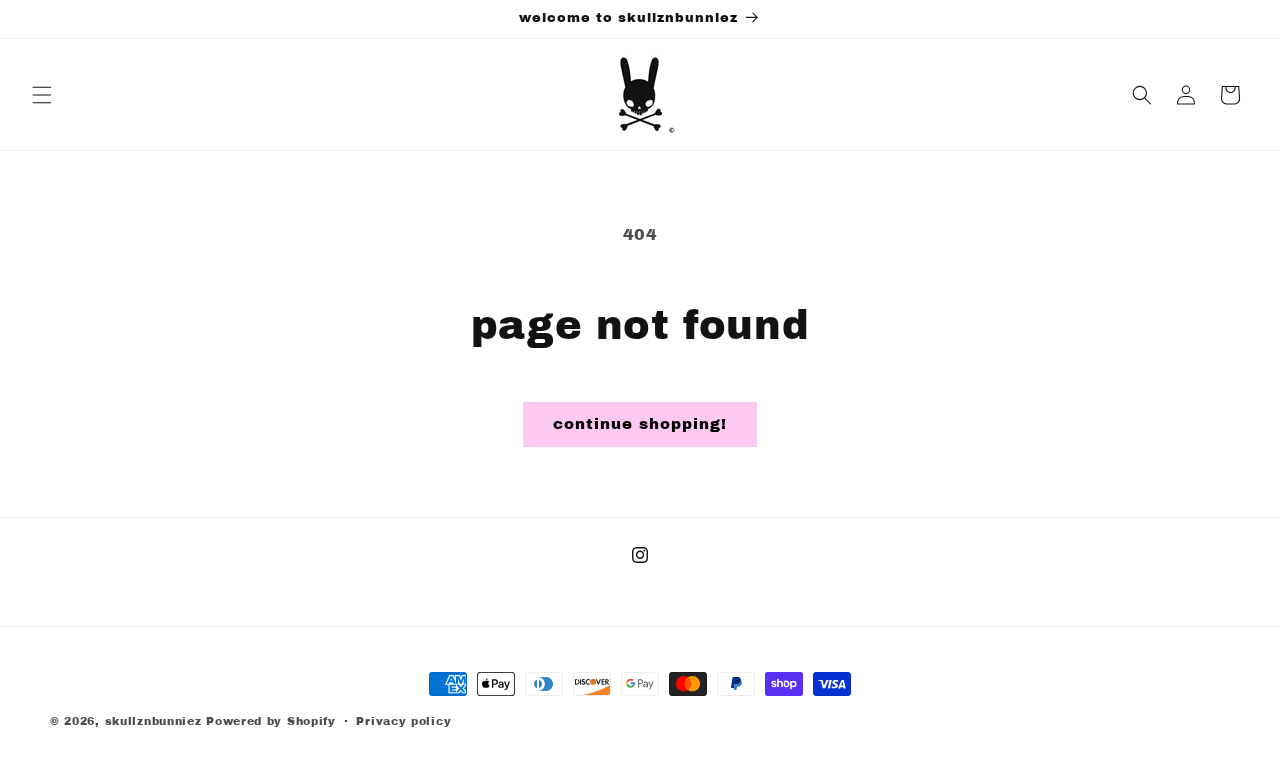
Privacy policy (403, 721)
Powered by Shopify (271, 721)
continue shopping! (640, 424)
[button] (42, 95)
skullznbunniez (153, 721)
